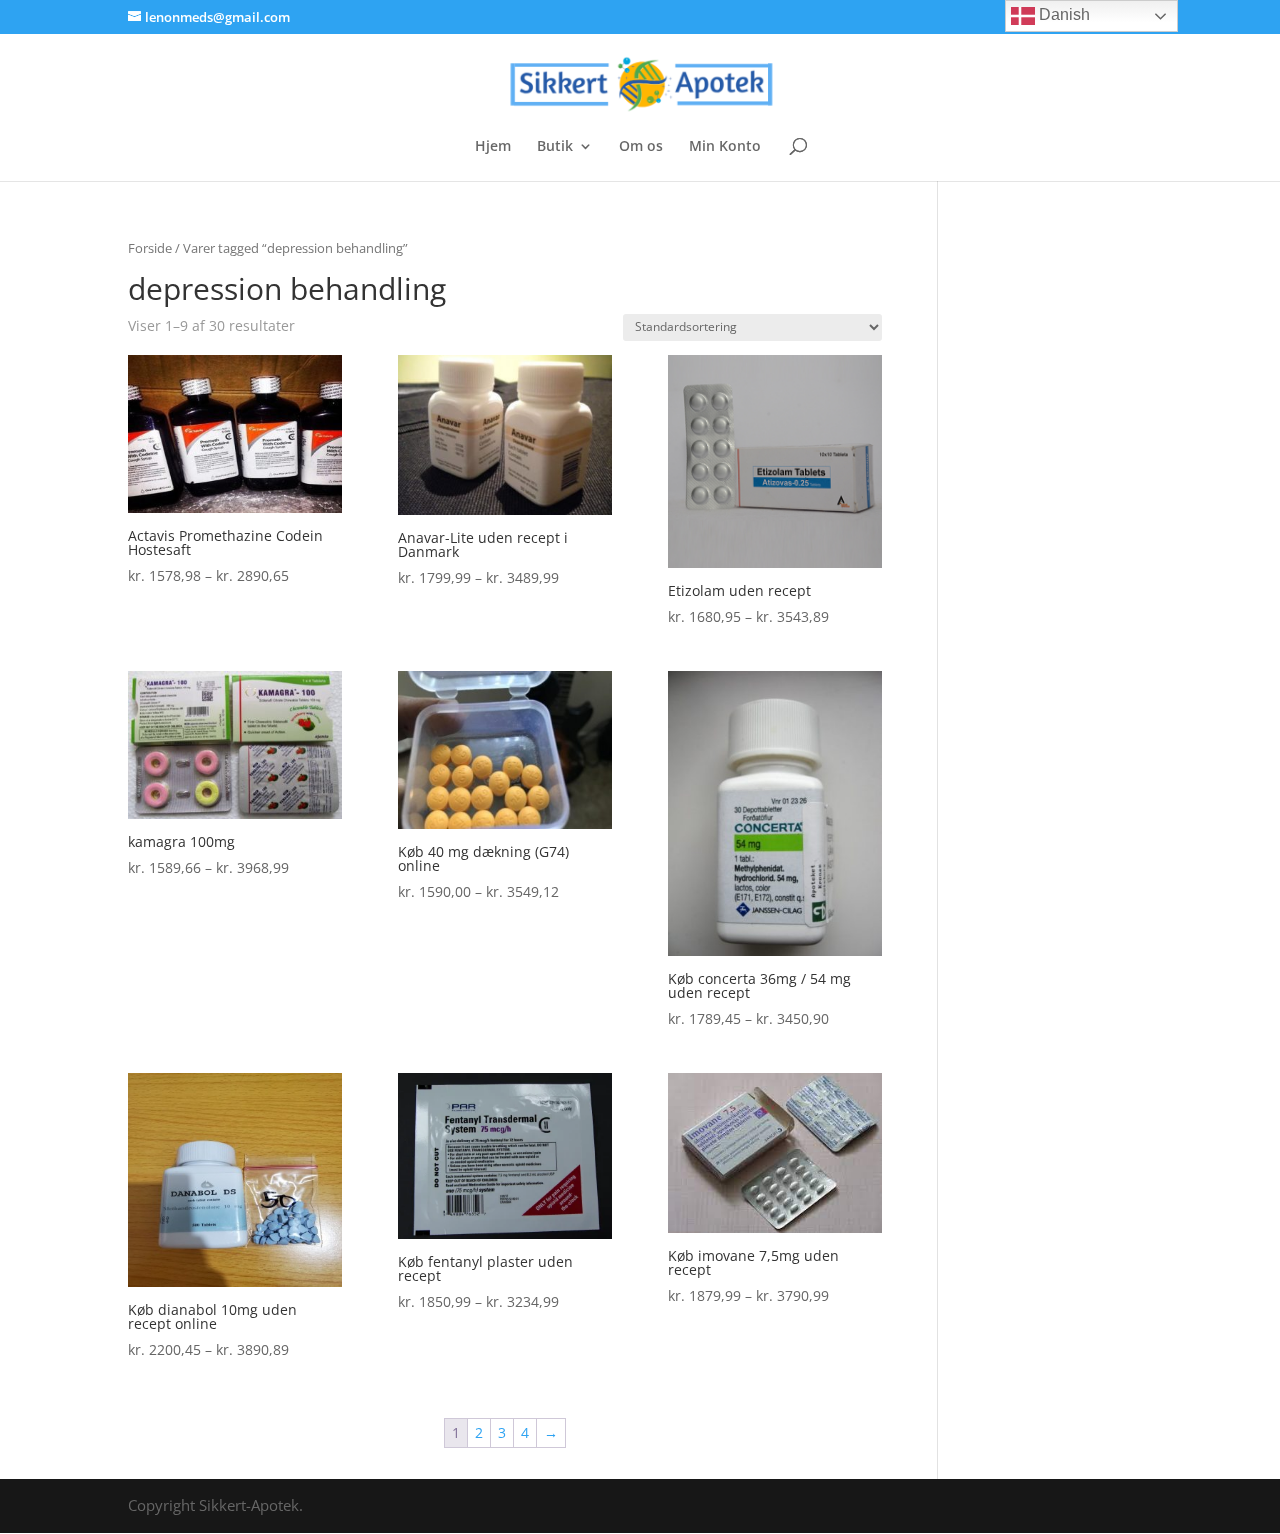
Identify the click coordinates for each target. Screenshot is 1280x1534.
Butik (555, 147)
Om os (641, 147)
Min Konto (725, 147)
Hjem (493, 147)
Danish (1062, 14)
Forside (150, 248)
